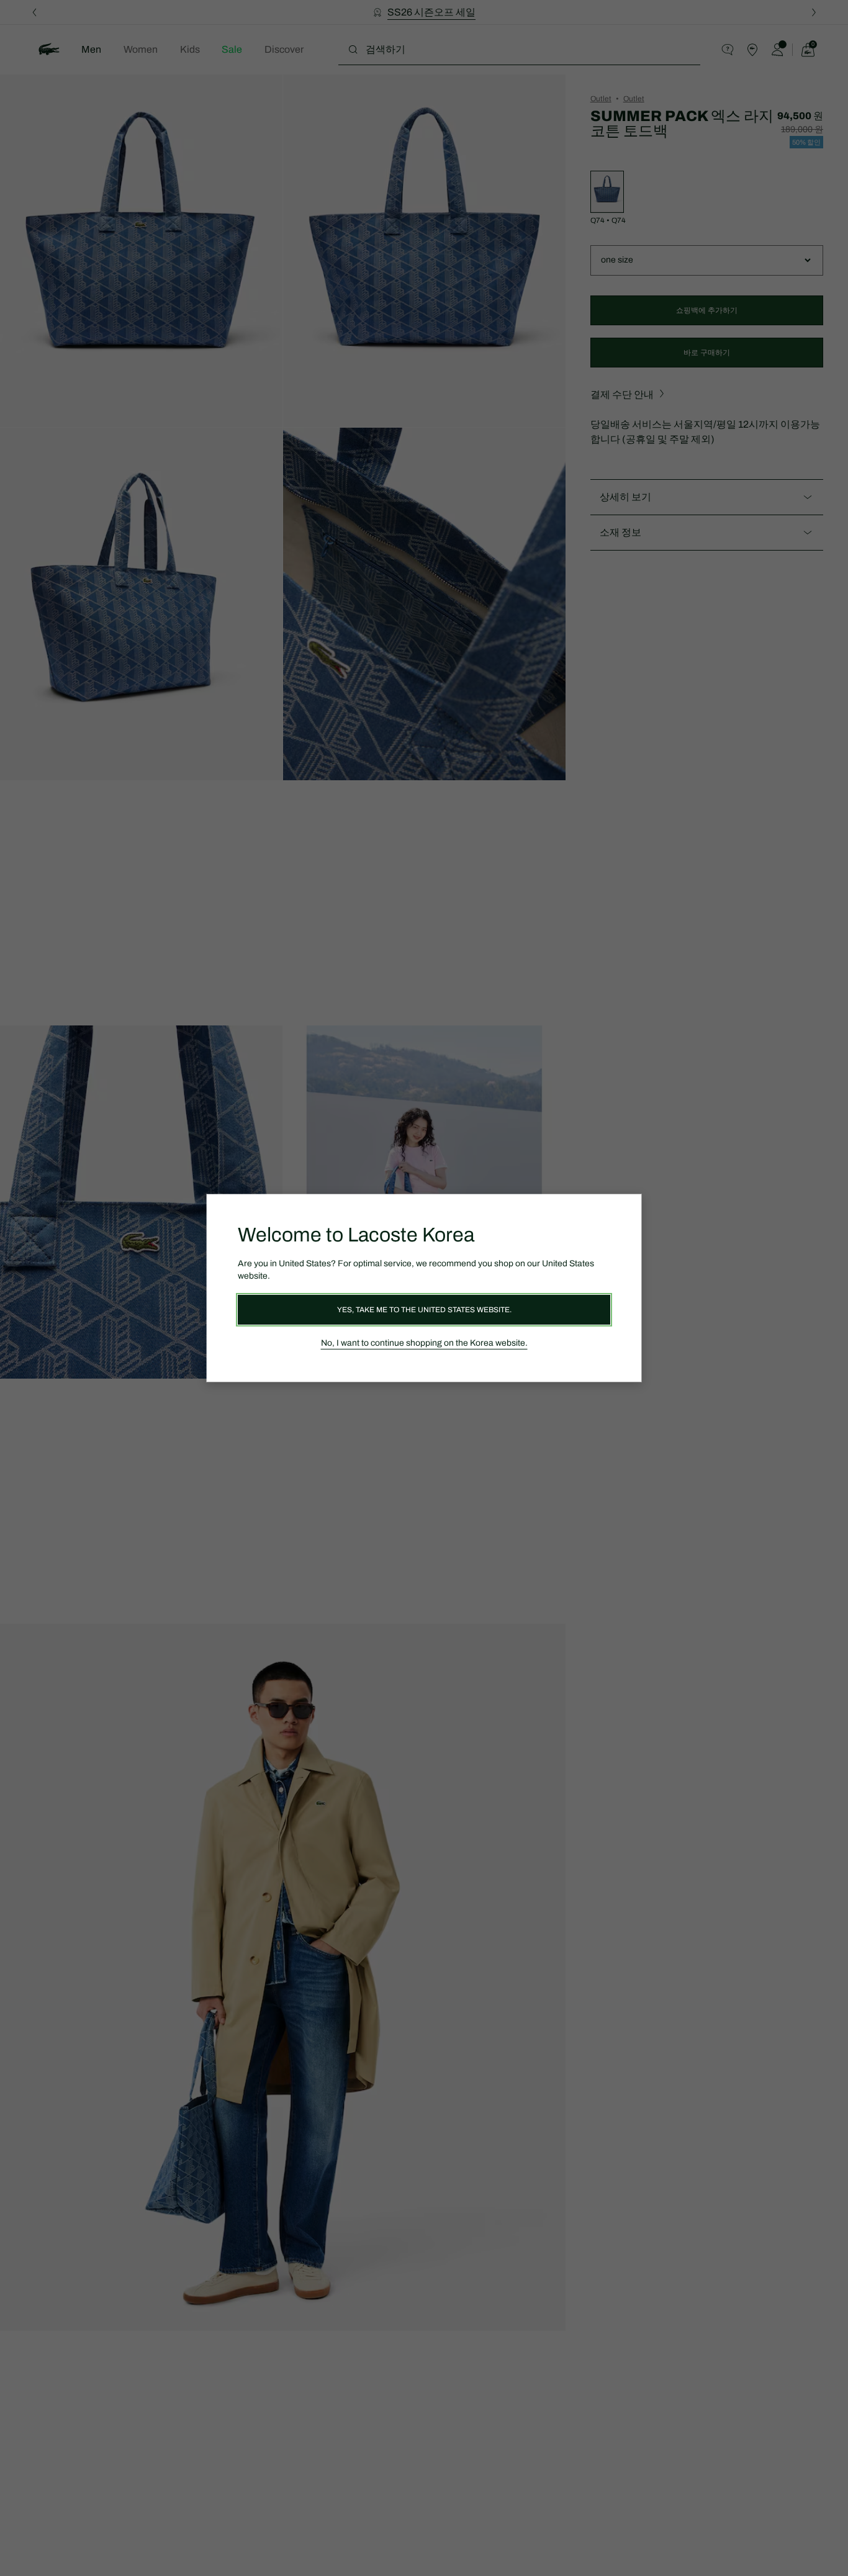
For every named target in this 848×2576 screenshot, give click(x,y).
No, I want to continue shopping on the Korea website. (424, 1343)
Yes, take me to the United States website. (424, 1310)
